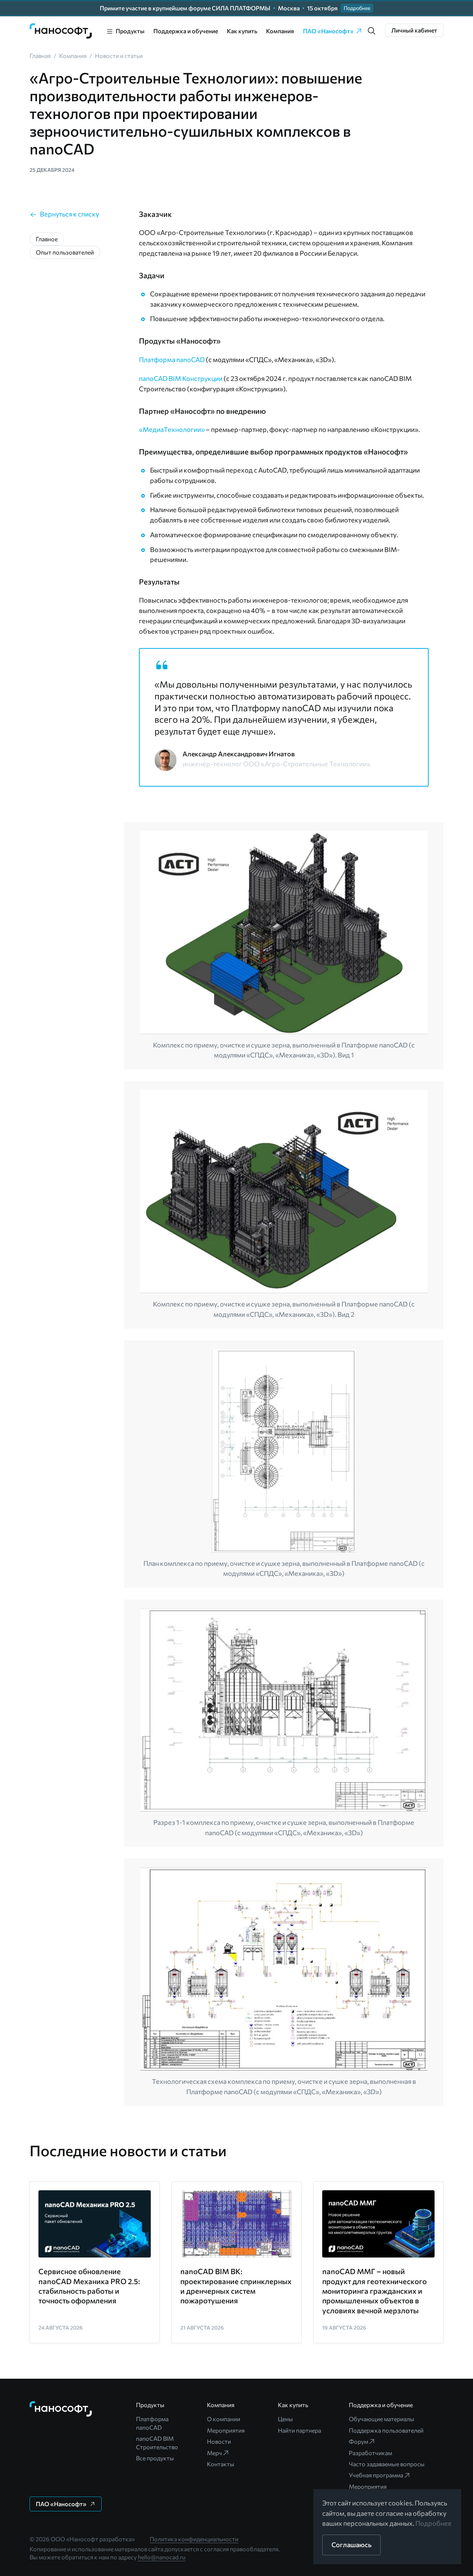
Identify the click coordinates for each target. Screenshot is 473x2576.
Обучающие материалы (382, 2419)
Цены (285, 2419)
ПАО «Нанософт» (328, 31)
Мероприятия (226, 2430)
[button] (372, 31)
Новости (219, 2441)
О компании (224, 2419)
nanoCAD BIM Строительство (157, 2442)
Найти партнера (300, 2430)
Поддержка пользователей (386, 2430)
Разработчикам (370, 2453)
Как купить (242, 31)
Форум (358, 2441)
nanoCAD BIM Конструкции (181, 378)
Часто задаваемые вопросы (387, 2464)
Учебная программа (376, 2475)
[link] (61, 31)
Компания (280, 31)
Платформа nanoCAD (172, 360)
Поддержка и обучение (186, 31)
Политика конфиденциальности (194, 2539)
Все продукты (155, 2458)
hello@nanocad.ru (162, 2557)
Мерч (215, 2453)
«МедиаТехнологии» (172, 429)
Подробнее (433, 2523)
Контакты (221, 2464)
